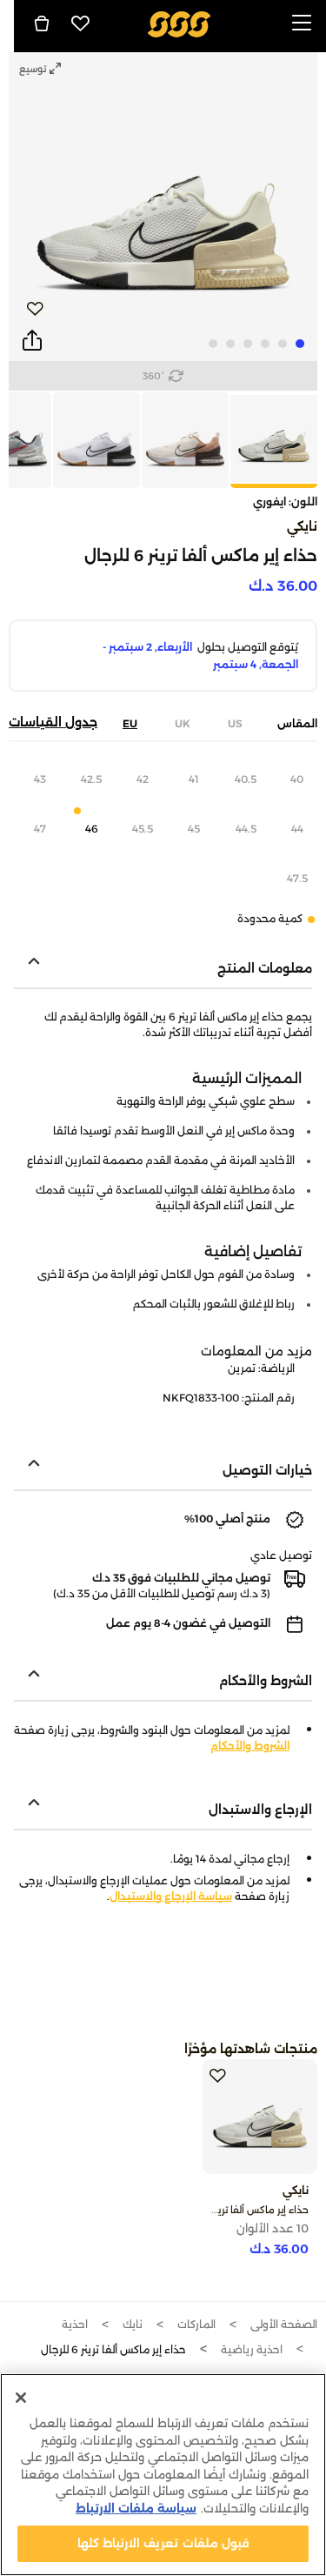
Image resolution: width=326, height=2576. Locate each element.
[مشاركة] (32, 341)
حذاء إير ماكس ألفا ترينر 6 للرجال (242, 2210)
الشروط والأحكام (250, 1746)
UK (183, 723)
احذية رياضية (252, 2349)
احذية (75, 2324)
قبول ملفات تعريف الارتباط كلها (163, 2543)
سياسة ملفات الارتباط (136, 2508)
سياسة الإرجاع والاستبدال (171, 1896)
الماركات (196, 2324)
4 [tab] (248, 344)
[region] (163, 2475)
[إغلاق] (21, 2398)
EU (130, 723)
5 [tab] (230, 344)
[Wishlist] (81, 23)
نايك (133, 2324)
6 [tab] (213, 344)
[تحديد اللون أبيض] (184, 440)
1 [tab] (300, 344)
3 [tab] (265, 344)
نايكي (302, 526)
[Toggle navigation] (302, 24)
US (235, 723)
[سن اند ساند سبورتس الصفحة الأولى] (179, 23)
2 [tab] (283, 344)
